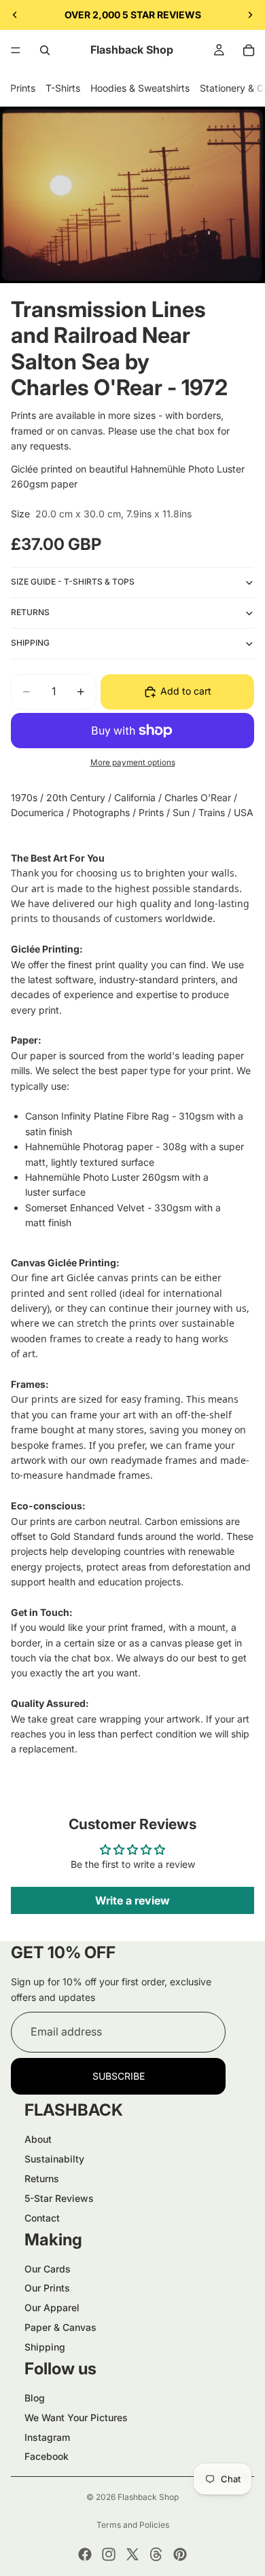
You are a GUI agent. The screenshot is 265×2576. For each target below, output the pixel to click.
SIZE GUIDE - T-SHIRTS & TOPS (73, 582)
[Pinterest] (180, 2554)
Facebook (47, 2456)
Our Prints (47, 2288)
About (38, 2139)
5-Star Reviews (59, 2198)
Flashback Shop (148, 2497)
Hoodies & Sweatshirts (140, 88)
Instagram (47, 2437)
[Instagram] (109, 2554)
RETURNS (30, 612)
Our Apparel (52, 2307)
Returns (42, 2178)
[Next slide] (250, 15)
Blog (35, 2398)
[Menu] (16, 50)
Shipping (45, 2347)
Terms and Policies (133, 2525)
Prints (23, 88)
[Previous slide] (15, 15)
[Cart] (249, 50)
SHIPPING (30, 643)
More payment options (133, 762)
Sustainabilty (54, 2159)
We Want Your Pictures (76, 2417)
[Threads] (156, 2554)
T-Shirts (63, 88)
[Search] (45, 50)
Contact (42, 2218)
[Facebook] (85, 2554)
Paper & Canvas (60, 2327)
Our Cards (48, 2269)
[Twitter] (132, 2554)
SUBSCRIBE (119, 2076)
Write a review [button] (132, 1900)
